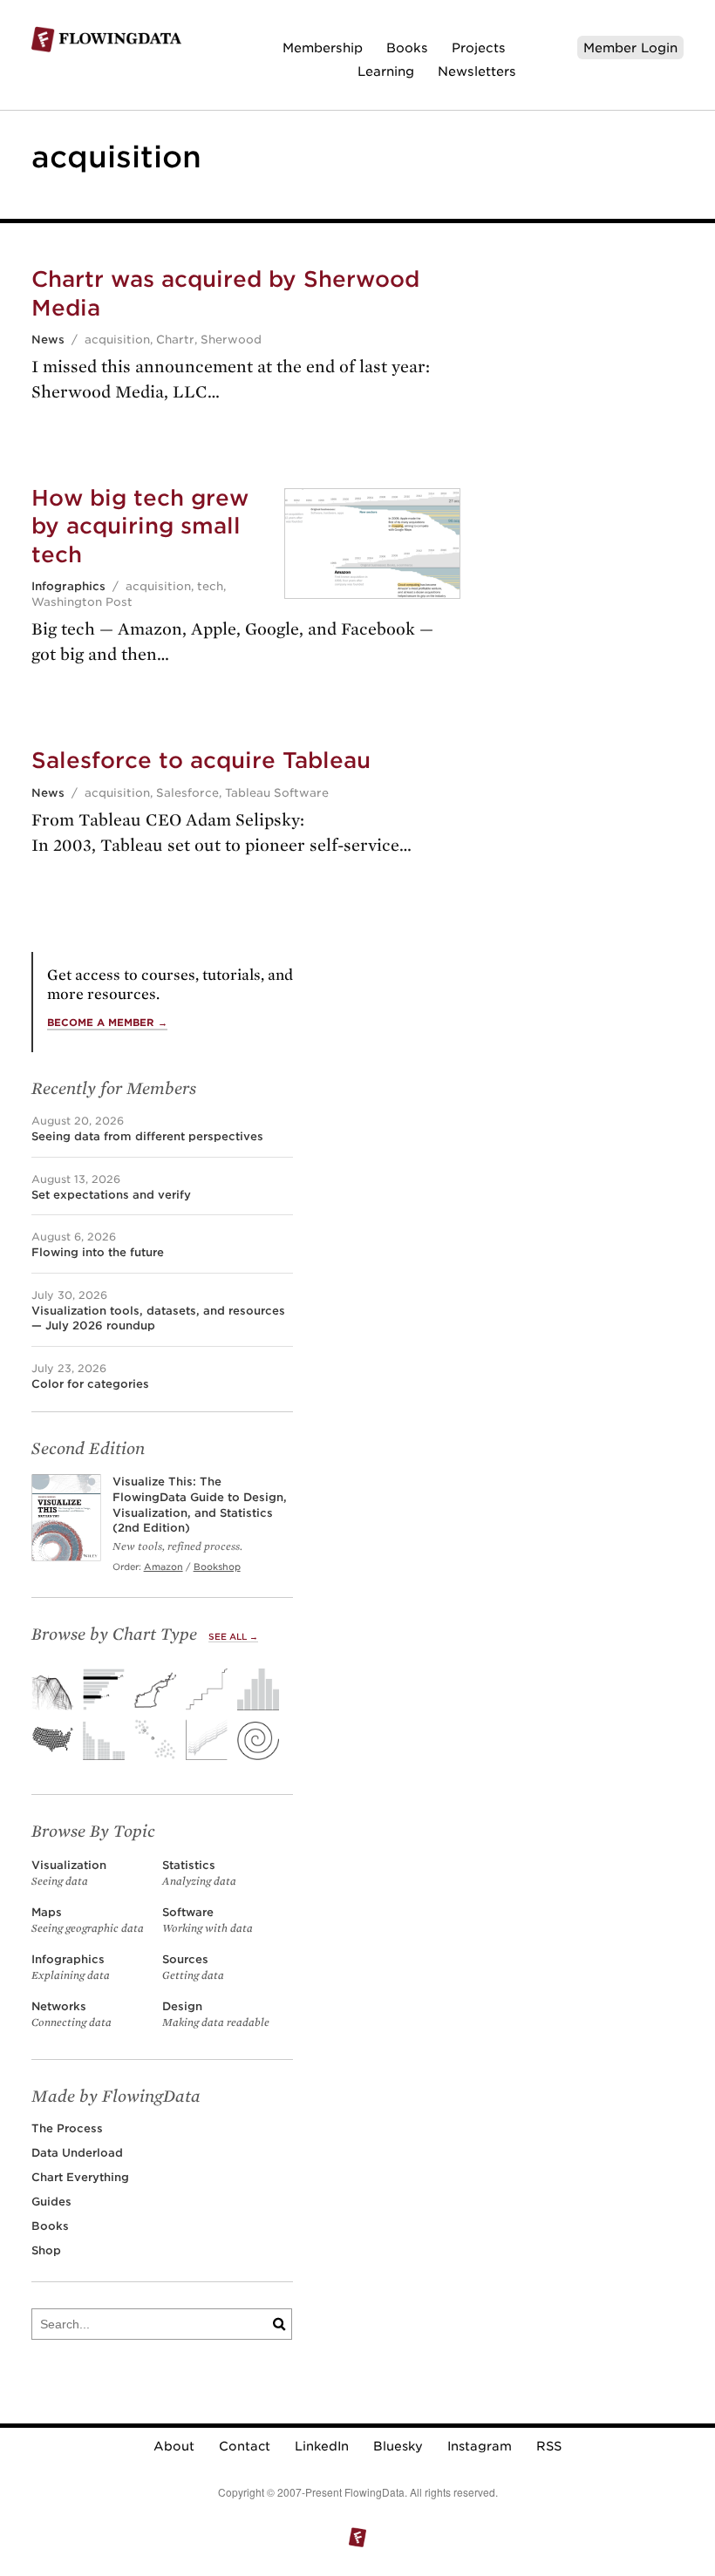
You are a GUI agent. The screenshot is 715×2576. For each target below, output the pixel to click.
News (48, 340)
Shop (46, 2250)
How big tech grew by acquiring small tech (140, 526)
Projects (479, 48)
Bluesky (398, 2446)
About (174, 2446)
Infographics (68, 586)
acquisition (117, 340)
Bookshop (217, 1567)
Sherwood (231, 340)
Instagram (480, 2446)
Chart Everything (80, 2177)
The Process (67, 2128)
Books (407, 48)
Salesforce (187, 793)
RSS (549, 2446)
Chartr (175, 340)
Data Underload (77, 2153)
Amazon (163, 1567)
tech (210, 586)
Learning (386, 71)
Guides (51, 2202)
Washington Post (82, 602)
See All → (233, 1637)
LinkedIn (322, 2446)
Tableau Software (277, 793)
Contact (245, 2446)
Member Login (630, 48)
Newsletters (477, 71)
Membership (323, 48)
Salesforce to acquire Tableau (201, 760)
